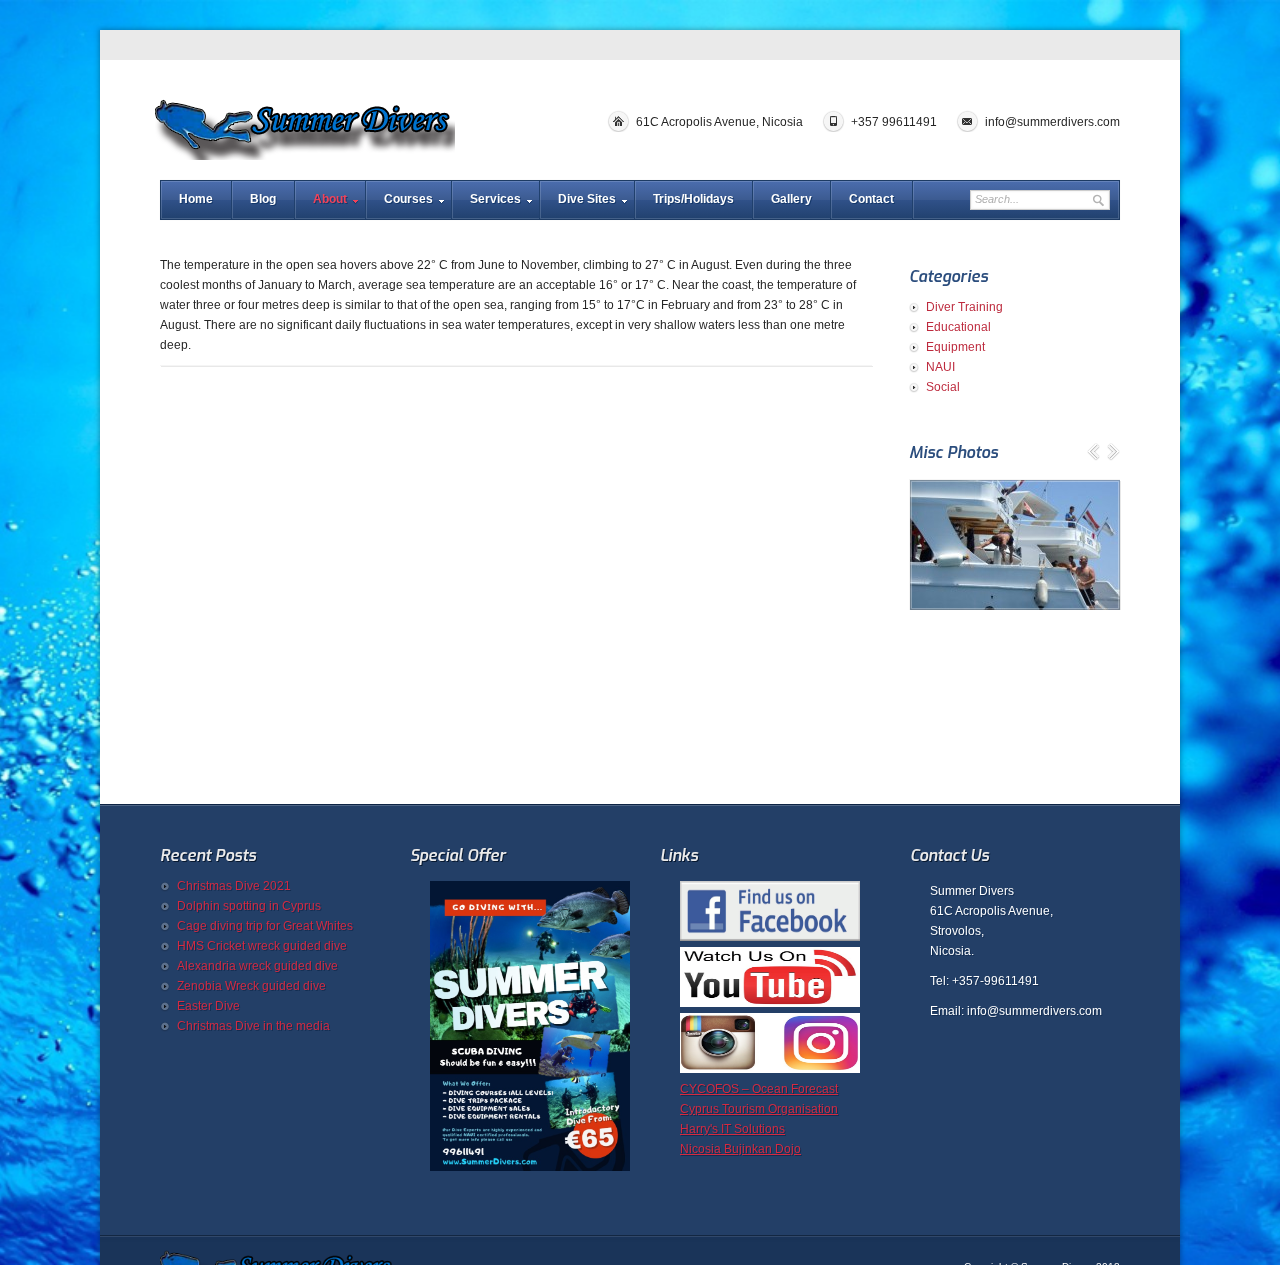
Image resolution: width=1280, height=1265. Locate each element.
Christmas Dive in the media (253, 1026)
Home (196, 199)
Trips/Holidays (693, 199)
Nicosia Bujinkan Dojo (740, 1149)
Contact (871, 199)
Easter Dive (208, 1006)
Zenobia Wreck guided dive (251, 986)
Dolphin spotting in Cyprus (249, 906)
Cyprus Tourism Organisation (759, 1109)
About (330, 199)
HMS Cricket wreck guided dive (262, 946)
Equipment (955, 347)
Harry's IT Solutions (732, 1129)
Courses (408, 199)
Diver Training (964, 307)
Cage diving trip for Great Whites (265, 926)
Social (943, 387)
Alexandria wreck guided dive (257, 966)
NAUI (940, 367)
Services (495, 199)
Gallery (791, 199)
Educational (958, 327)
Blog (263, 199)
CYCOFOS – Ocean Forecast (759, 1089)
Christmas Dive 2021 (234, 886)
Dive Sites (587, 199)
